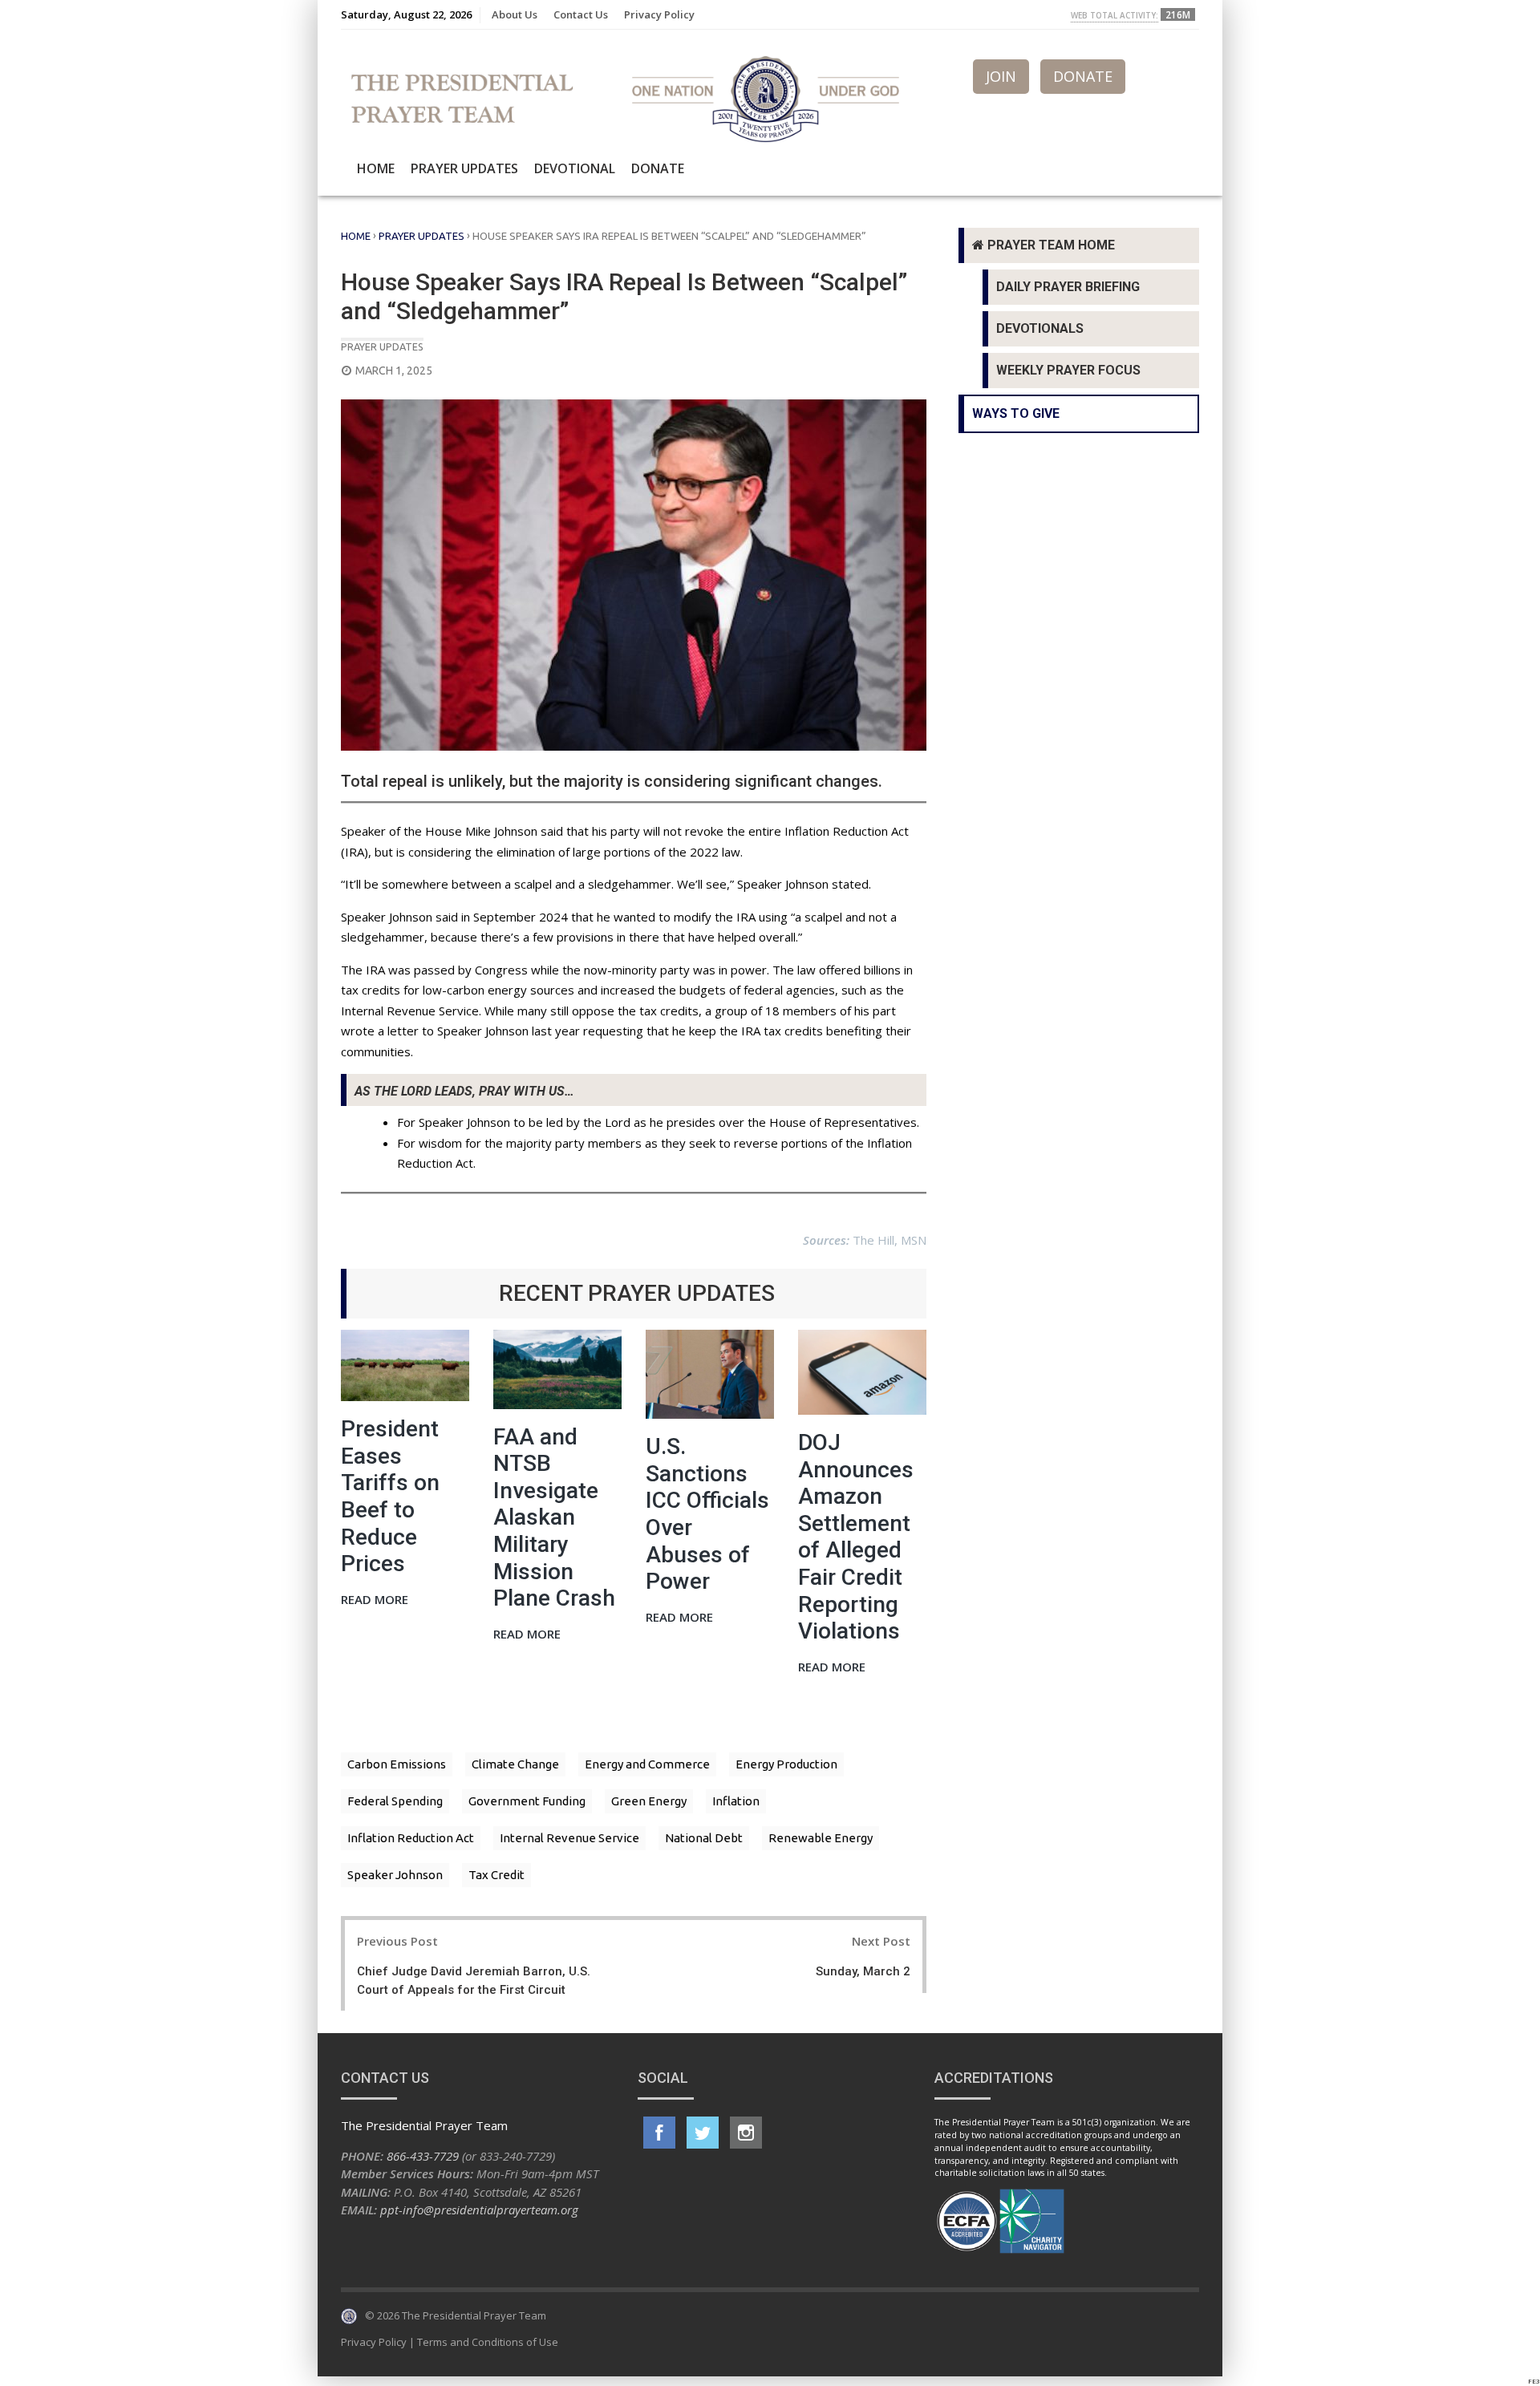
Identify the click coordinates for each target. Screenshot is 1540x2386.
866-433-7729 (423, 2156)
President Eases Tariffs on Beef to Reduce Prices (390, 1496)
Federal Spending (395, 1801)
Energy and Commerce (647, 1764)
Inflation (736, 1801)
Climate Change (515, 1764)
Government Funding (527, 1801)
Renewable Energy (821, 1838)
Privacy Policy (659, 14)
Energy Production (786, 1764)
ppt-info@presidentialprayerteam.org (479, 2210)
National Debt (704, 1838)
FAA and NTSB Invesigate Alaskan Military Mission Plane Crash (554, 1518)
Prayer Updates (464, 168)
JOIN (1001, 76)
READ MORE (375, 1600)
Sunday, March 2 (863, 1971)
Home (376, 168)
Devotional (575, 168)
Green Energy (649, 1801)
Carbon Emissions (397, 1764)
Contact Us (581, 14)
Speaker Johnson (395, 1875)
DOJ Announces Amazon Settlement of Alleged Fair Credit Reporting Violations (856, 1537)
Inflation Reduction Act (411, 1838)
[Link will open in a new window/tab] (659, 2133)
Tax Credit (496, 1875)
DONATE (1083, 76)
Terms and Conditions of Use (488, 2342)
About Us (515, 14)
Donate (658, 168)
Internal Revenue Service (569, 1838)
